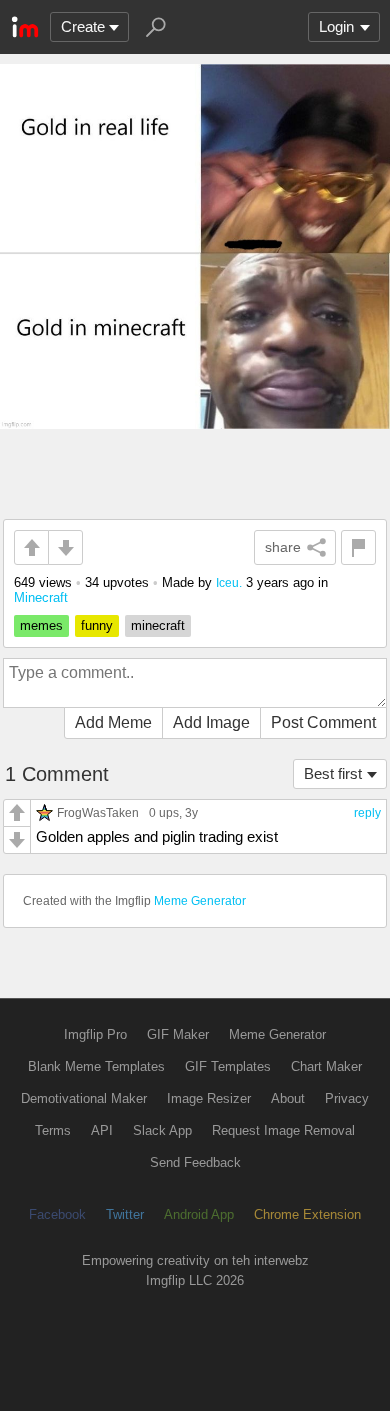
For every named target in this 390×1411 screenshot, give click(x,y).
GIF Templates (228, 1066)
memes (41, 625)
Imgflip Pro (95, 1034)
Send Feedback (195, 1162)
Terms (53, 1130)
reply (367, 813)
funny (97, 625)
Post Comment (323, 722)
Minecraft (41, 597)
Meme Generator (200, 901)
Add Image (211, 722)
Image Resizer (209, 1098)
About (288, 1098)
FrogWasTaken (98, 812)
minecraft (158, 625)
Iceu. (229, 582)
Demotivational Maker (84, 1098)
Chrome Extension (307, 1214)
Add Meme (113, 722)
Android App (199, 1214)
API (102, 1130)
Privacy (347, 1098)
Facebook (57, 1214)
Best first (333, 773)
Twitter (125, 1214)
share (283, 547)
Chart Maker (326, 1066)
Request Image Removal (283, 1130)
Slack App (162, 1130)
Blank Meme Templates (96, 1066)
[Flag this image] (358, 547)
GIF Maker (178, 1034)
